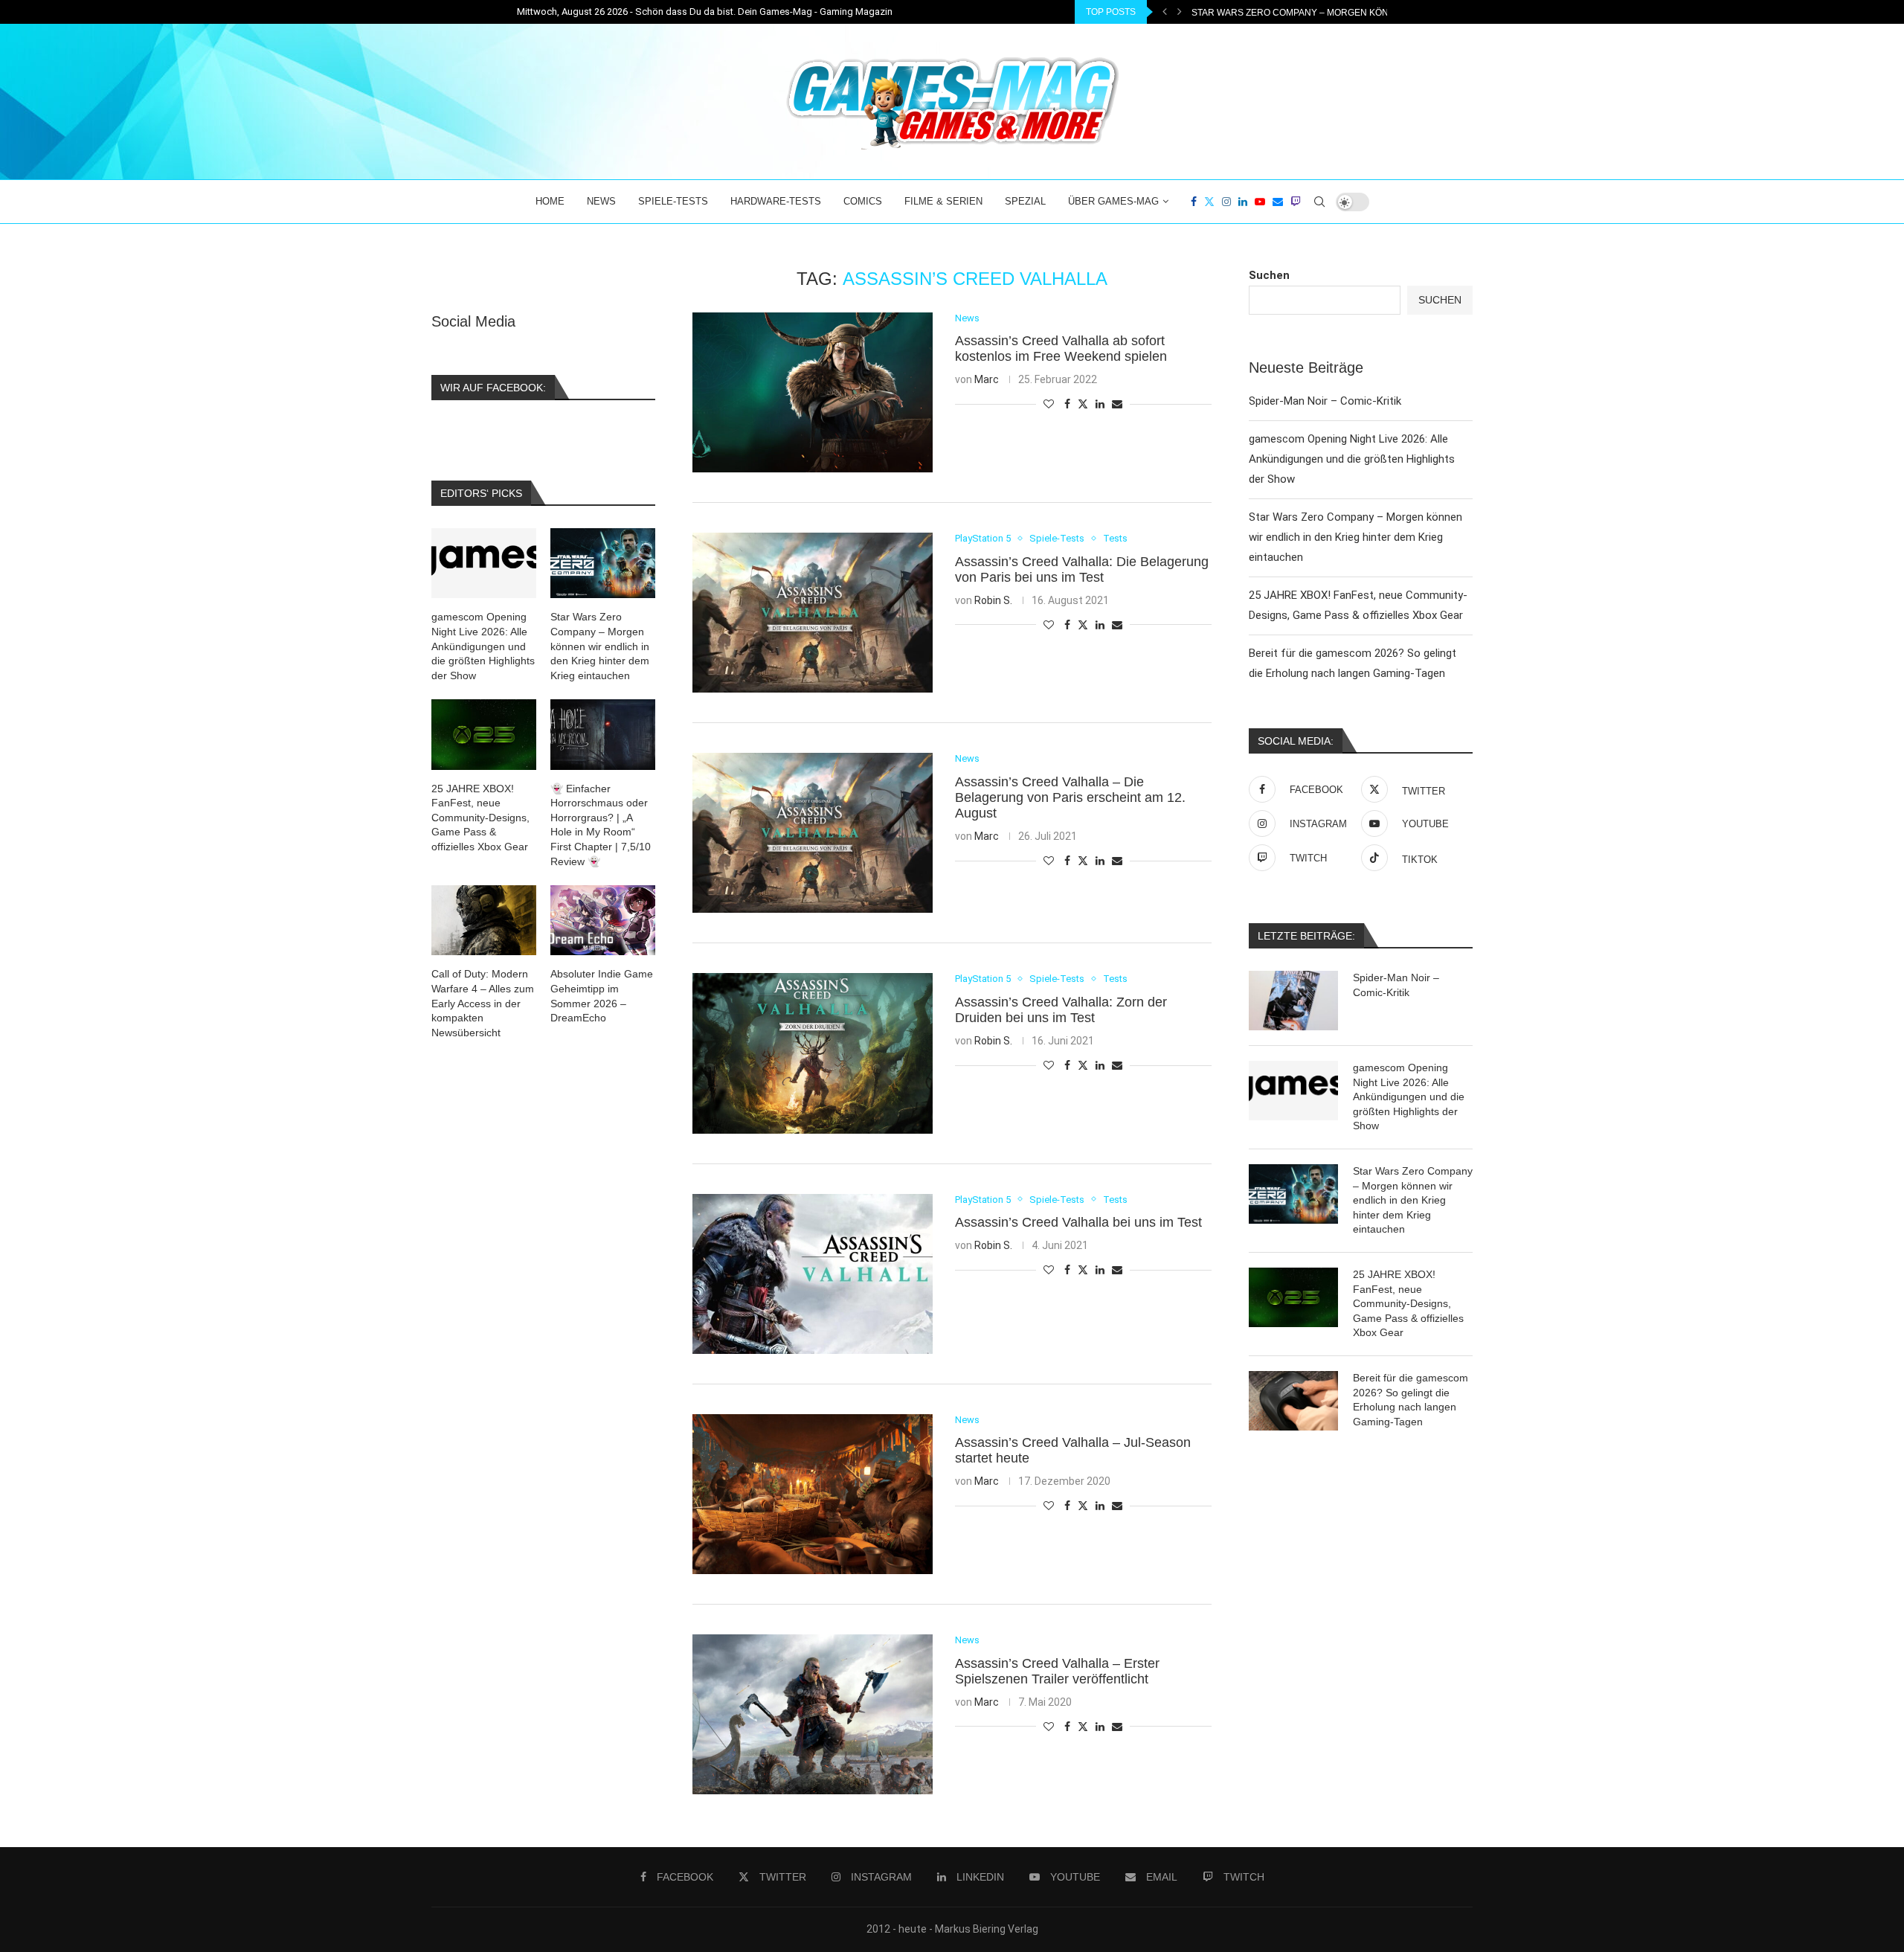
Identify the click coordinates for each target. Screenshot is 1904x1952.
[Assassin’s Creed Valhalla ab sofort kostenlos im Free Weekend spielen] (813, 392)
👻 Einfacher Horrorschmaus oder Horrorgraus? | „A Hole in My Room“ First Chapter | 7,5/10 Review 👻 (601, 825)
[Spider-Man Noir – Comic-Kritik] (1293, 1001)
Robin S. (993, 600)
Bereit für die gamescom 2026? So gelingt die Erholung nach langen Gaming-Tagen (1411, 1400)
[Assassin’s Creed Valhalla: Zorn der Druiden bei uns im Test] (813, 1053)
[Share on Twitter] (1083, 404)
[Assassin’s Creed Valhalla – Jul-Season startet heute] (813, 1494)
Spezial (1025, 201)
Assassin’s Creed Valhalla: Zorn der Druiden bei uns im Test (1061, 1010)
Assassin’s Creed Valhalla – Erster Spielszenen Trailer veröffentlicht (1057, 1671)
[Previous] (1165, 12)
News (601, 201)
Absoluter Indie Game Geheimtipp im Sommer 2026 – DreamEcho (602, 996)
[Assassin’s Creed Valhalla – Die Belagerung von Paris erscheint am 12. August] (813, 833)
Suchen (1269, 275)
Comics (863, 201)
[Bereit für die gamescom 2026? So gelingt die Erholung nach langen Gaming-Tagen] (1293, 1401)
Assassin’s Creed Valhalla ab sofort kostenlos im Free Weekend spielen (1061, 349)
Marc (987, 379)
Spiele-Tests (673, 201)
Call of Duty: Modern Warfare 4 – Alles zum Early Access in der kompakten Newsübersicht (483, 1003)
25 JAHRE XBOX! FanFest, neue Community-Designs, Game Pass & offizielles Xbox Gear (1408, 1303)
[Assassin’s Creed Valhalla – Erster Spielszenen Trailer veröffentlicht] (813, 1714)
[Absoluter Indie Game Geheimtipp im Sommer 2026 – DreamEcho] (603, 920)
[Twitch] (1296, 202)
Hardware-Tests (776, 201)
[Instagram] (1226, 202)
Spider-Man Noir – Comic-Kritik (1325, 401)
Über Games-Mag (1113, 201)
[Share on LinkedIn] (1100, 404)
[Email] (1278, 202)
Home (550, 201)
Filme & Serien (943, 201)
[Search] (1319, 202)
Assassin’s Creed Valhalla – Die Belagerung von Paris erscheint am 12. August (1070, 797)
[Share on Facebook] (1067, 404)
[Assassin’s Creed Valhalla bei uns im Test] (813, 1274)
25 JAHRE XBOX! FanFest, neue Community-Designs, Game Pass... (1344, 13)
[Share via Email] (1117, 404)
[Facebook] (1194, 202)
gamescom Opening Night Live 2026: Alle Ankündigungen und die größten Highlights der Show (1352, 459)
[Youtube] (1260, 202)
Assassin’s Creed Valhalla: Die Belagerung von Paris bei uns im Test (1082, 569)
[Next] (1180, 12)
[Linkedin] (1243, 202)
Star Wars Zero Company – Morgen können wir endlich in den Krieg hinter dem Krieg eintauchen (1355, 537)
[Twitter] (1209, 202)
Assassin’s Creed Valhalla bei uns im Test (1078, 1222)
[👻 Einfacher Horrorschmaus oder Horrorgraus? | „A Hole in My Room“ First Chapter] (603, 734)
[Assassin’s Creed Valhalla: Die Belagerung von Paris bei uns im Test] (813, 613)
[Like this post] (1049, 404)
